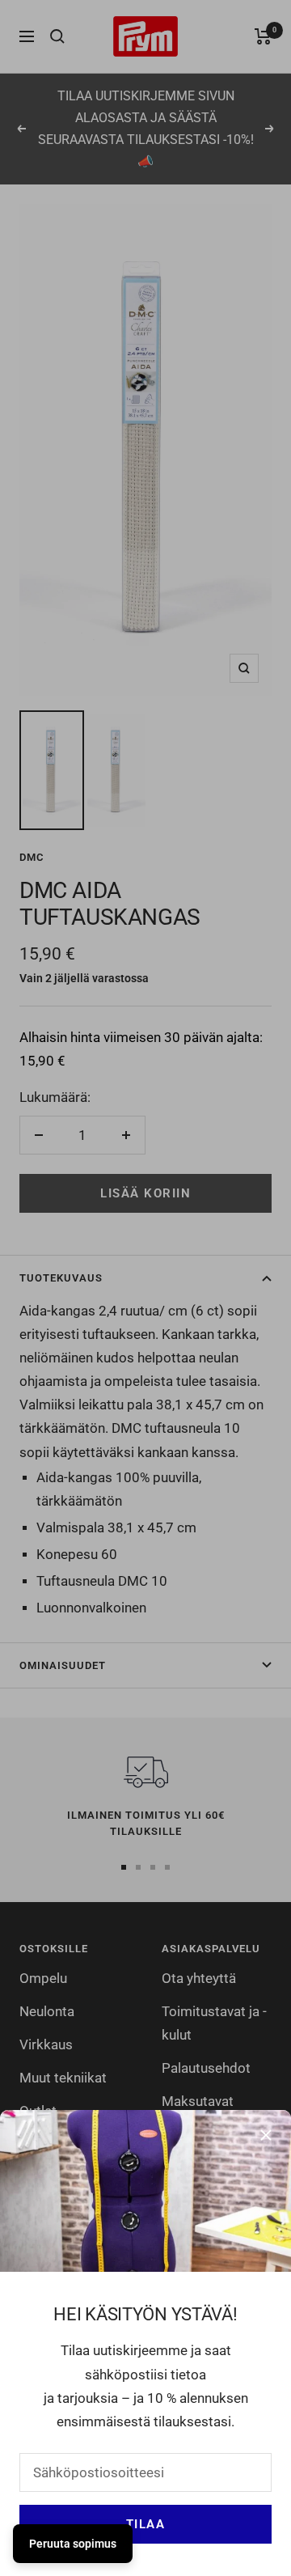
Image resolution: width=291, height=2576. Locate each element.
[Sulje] (266, 2135)
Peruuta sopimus (73, 2544)
